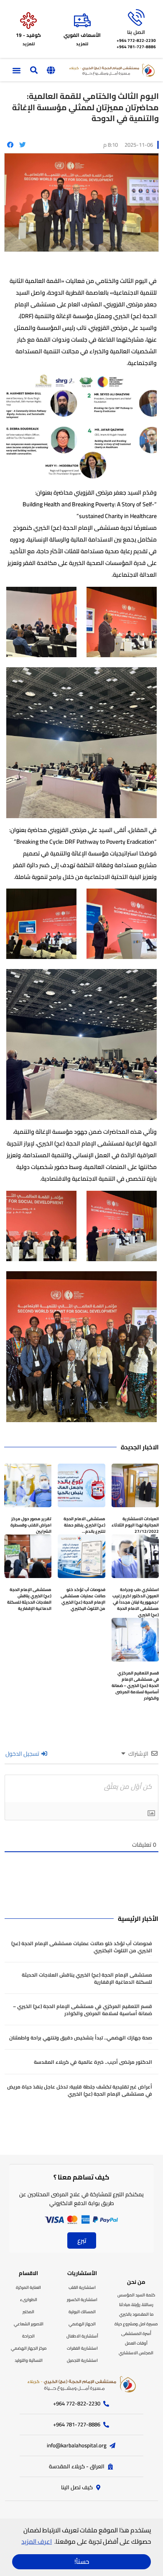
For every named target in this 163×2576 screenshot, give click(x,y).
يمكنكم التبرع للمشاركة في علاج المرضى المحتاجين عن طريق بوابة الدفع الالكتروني (81, 2199)
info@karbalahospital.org (77, 2445)
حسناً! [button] (82, 2562)
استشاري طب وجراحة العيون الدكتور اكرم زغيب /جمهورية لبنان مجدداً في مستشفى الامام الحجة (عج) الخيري (136, 1602)
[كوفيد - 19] (28, 21)
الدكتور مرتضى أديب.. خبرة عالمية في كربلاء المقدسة (93, 2062)
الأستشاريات (82, 2273)
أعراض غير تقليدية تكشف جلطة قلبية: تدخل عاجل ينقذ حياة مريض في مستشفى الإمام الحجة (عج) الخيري (80, 2090)
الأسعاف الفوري (82, 35)
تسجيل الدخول (23, 1754)
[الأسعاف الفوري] (82, 21)
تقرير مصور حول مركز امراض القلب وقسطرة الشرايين (31, 1525)
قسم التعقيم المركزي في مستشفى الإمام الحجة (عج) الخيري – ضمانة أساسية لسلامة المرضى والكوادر (135, 1686)
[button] (51, 70)
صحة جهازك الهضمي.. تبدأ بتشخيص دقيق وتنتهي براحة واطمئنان (81, 2038)
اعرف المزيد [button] (37, 2541)
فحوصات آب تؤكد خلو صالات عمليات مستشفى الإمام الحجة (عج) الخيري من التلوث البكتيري (83, 1599)
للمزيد (82, 44)
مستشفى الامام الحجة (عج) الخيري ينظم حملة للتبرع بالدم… (84, 1525)
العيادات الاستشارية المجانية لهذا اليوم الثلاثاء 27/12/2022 (135, 1525)
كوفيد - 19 (28, 35)
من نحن (136, 2282)
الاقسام (28, 2273)
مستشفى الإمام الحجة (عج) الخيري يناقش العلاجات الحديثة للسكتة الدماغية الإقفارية (29, 1599)
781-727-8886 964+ (136, 47)
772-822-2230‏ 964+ (136, 40)
